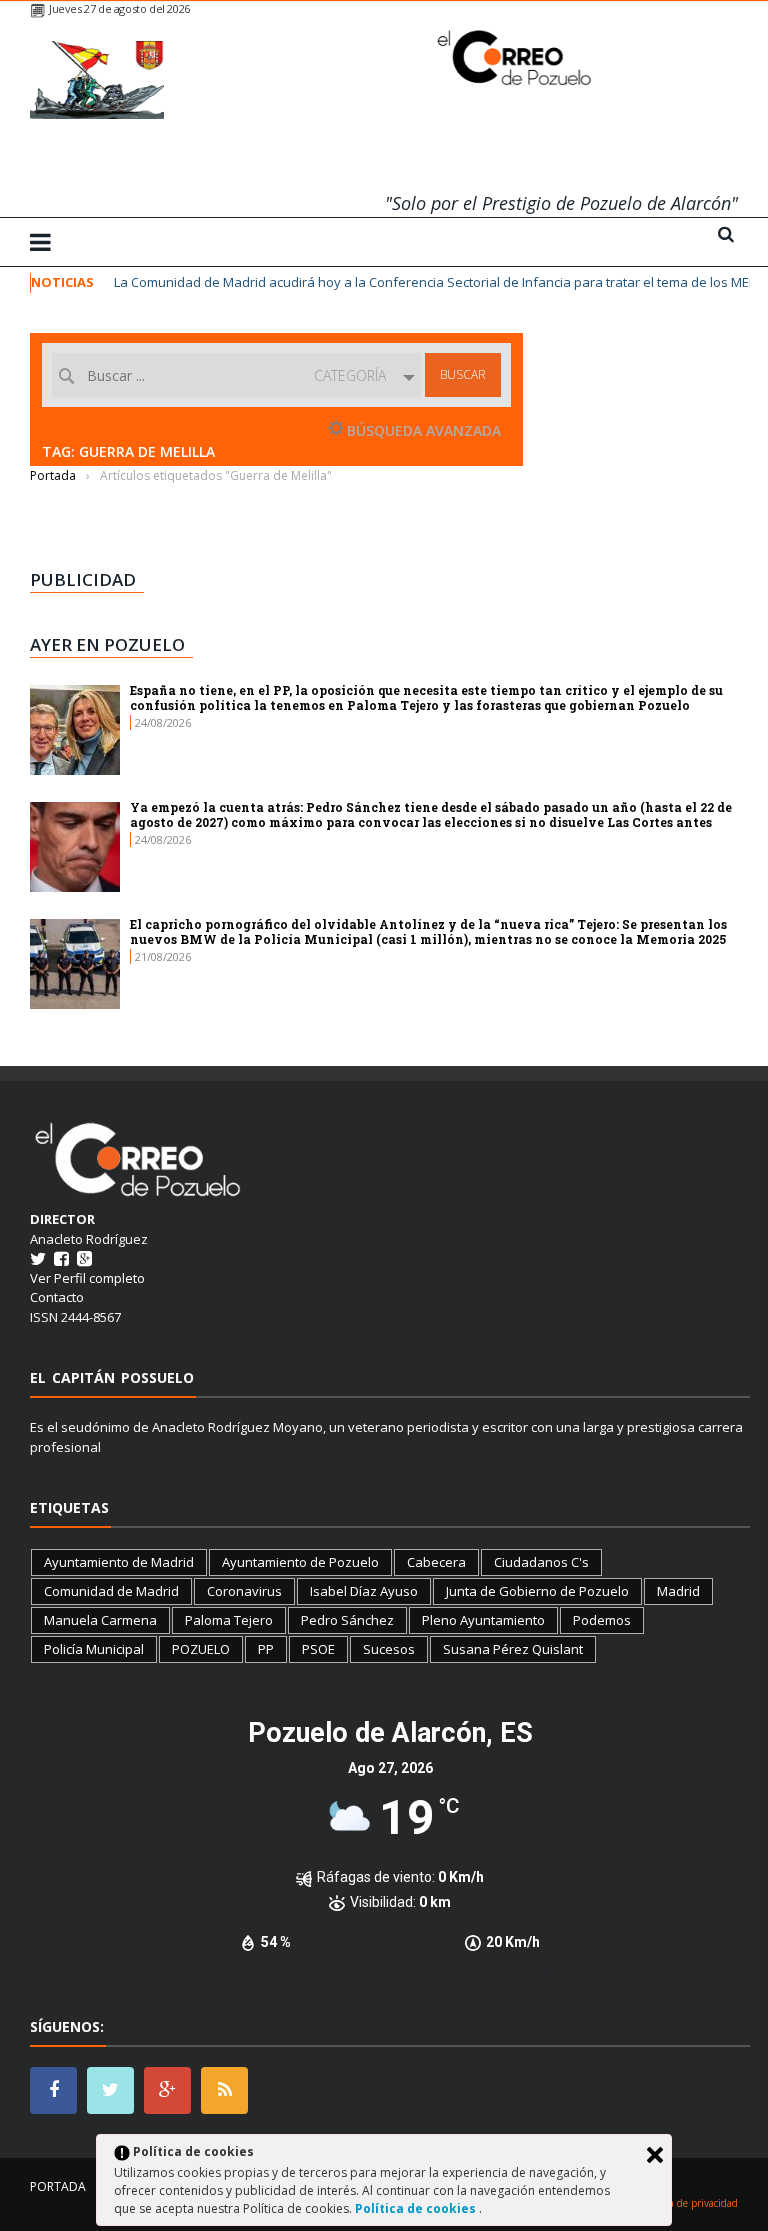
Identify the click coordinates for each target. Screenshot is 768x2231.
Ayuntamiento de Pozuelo (300, 1562)
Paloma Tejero (229, 1620)
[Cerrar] (655, 2155)
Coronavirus (244, 1591)
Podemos (602, 1620)
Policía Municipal (94, 1649)
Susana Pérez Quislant (513, 1649)
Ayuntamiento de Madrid (119, 1562)
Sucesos (389, 1649)
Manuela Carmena (100, 1620)
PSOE (318, 1649)
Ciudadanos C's (541, 1562)
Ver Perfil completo (87, 1278)
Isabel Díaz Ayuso (364, 1591)
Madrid (678, 1591)
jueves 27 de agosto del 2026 (119, 8)
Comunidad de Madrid (111, 1591)
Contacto (57, 1297)
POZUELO (201, 1649)
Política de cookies (417, 2208)
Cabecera (436, 1562)
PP (266, 1649)
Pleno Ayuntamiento (483, 1620)
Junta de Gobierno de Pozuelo (537, 1591)
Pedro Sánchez (347, 1620)
